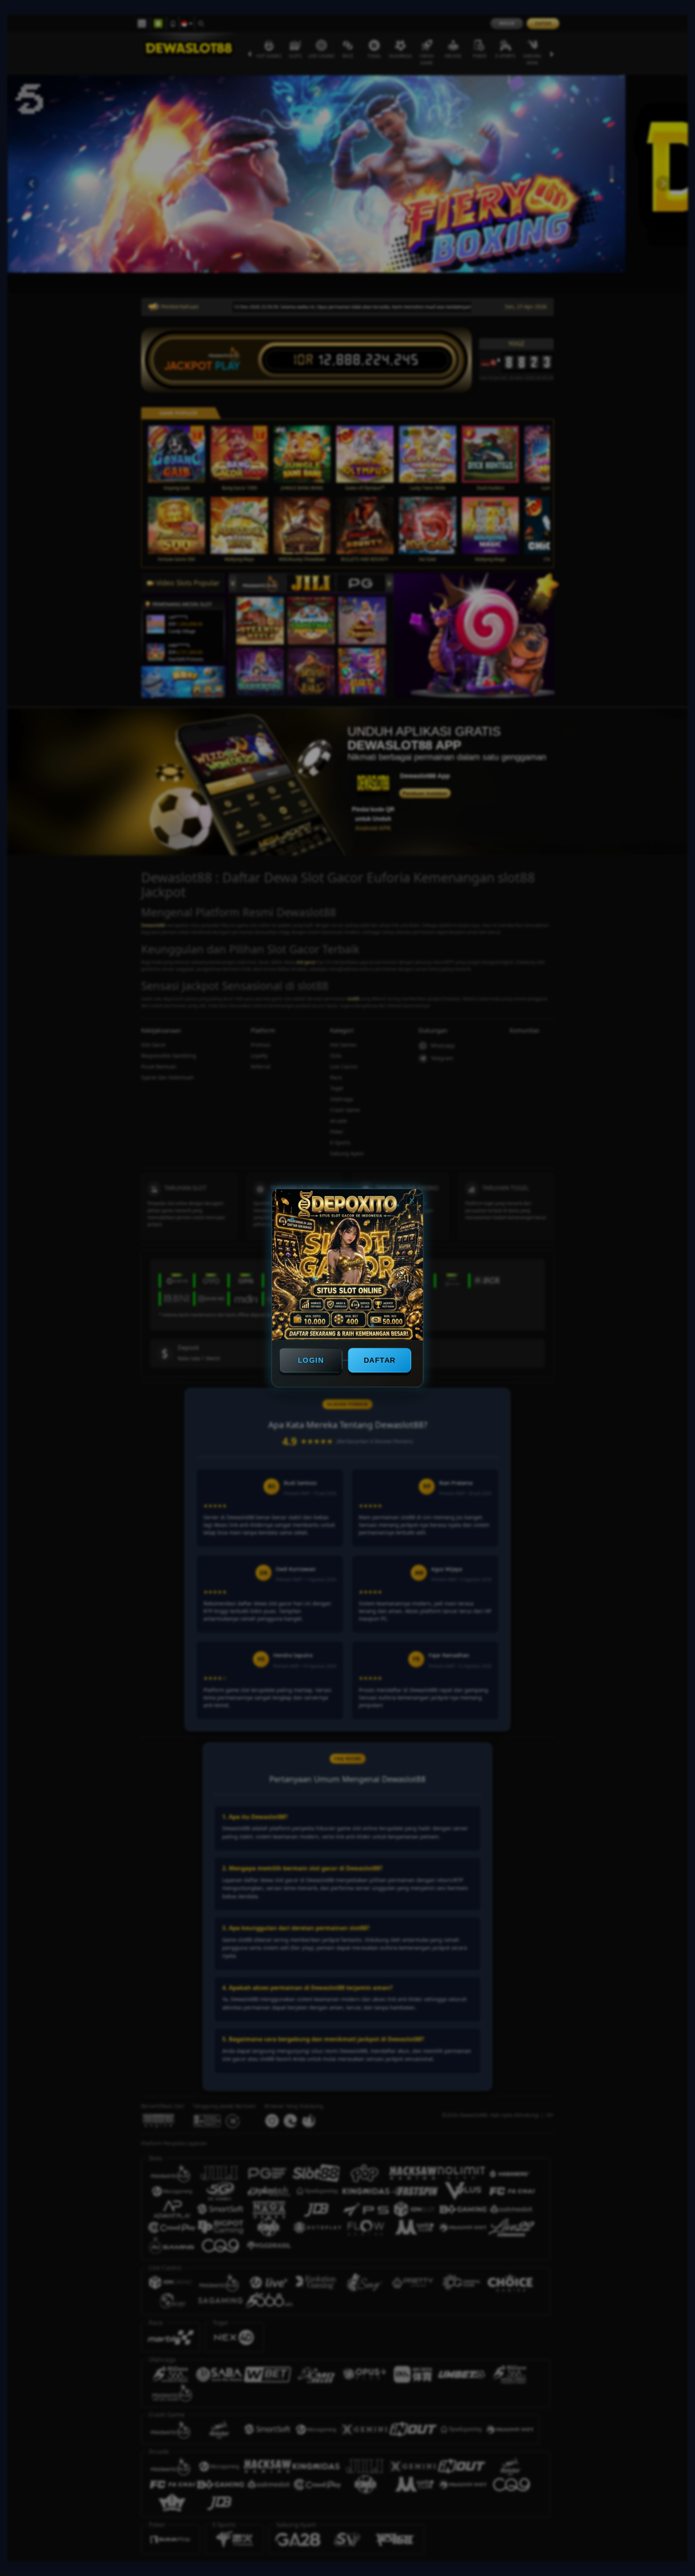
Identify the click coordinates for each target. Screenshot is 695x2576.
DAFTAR (380, 1360)
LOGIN (311, 1360)
